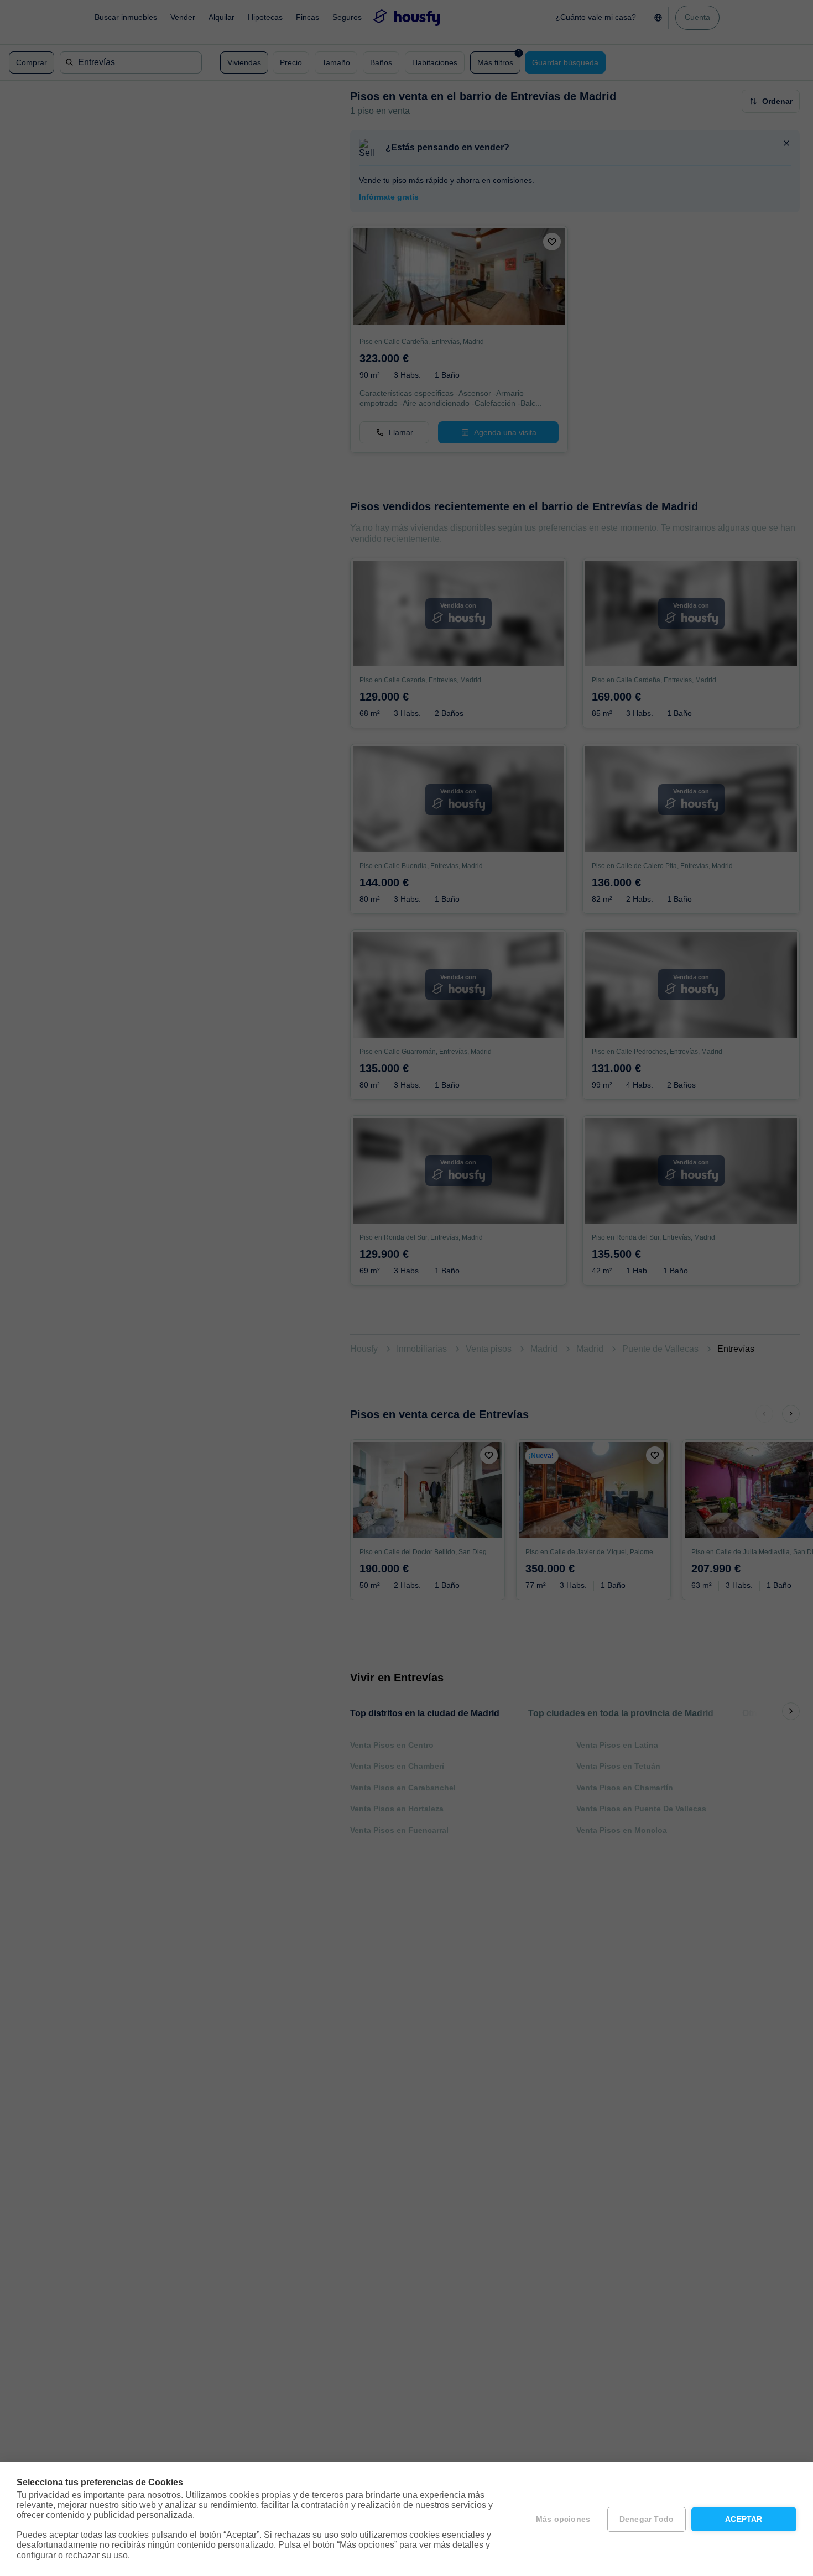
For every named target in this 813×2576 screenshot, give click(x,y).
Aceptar (744, 2519)
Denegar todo (647, 2519)
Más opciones (563, 2519)
